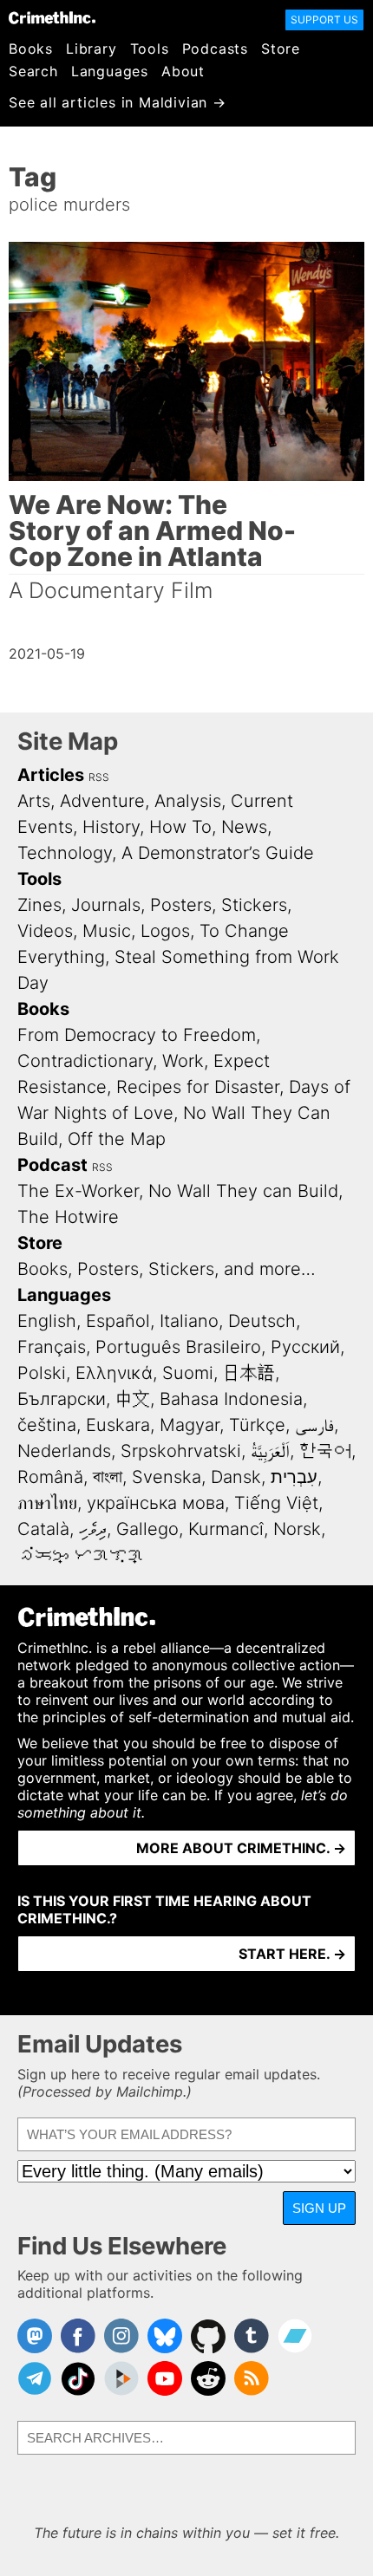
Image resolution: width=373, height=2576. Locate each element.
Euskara (118, 1425)
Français (52, 1347)
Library (92, 49)
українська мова (156, 1503)
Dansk (236, 1477)
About (183, 71)
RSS (99, 777)
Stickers (254, 905)
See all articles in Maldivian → (118, 102)
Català (43, 1529)
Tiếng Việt (276, 1503)
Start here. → (292, 1954)
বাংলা (108, 1477)
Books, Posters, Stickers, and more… (167, 1269)
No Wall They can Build (243, 1191)
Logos (165, 931)
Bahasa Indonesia (231, 1399)
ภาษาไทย (47, 1503)
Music (107, 931)
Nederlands (64, 1451)
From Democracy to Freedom (137, 1035)
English (47, 1321)
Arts (34, 801)
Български (62, 1399)
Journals (106, 905)
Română (50, 1477)
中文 (133, 1399)
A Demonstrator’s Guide (218, 853)
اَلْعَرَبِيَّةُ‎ (270, 1451)
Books (31, 49)
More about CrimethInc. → (241, 1848)
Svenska (167, 1477)
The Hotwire (68, 1217)
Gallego (147, 1529)
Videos (45, 931)
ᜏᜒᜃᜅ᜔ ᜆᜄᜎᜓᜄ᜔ (81, 1555)
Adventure (102, 801)
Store (281, 49)
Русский (305, 1347)
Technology (65, 853)
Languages (110, 71)
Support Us (324, 20)
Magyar (190, 1425)
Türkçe (257, 1425)
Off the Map (117, 1139)
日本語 (249, 1373)
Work (183, 1061)
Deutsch (262, 1321)
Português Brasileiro (178, 1347)
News (244, 827)
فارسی (314, 1425)
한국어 (325, 1451)
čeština (47, 1425)
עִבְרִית (294, 1477)
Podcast (52, 1165)
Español (118, 1321)
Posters (181, 905)
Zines (39, 905)
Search (33, 71)
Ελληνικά (114, 1373)
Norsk (297, 1529)
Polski (42, 1373)
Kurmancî (226, 1529)
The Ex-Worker (78, 1191)
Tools (150, 49)
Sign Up (319, 2208)
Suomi (188, 1373)
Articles (51, 775)
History (111, 827)
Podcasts (215, 49)
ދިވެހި (93, 1529)
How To (180, 827)
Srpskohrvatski (181, 1451)
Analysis (188, 801)
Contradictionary (85, 1061)
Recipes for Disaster (198, 1087)
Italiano (189, 1321)
